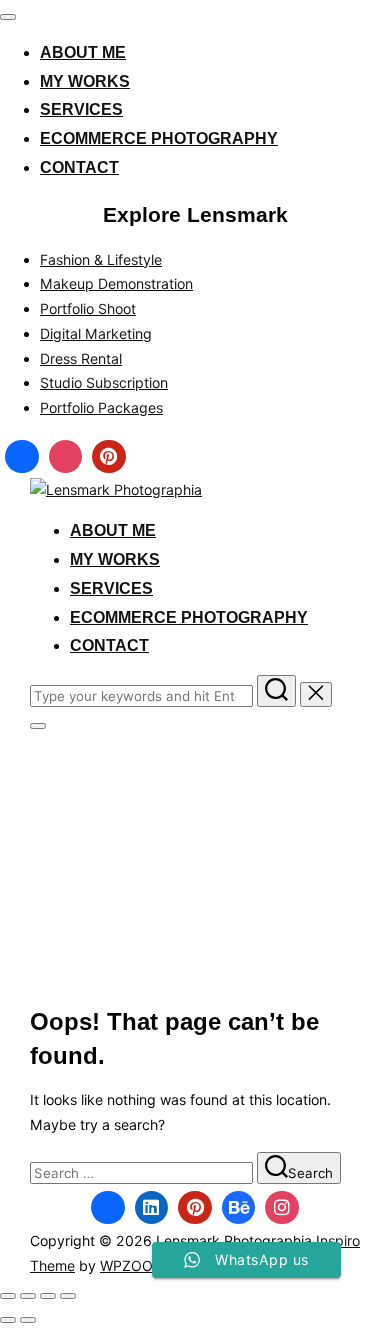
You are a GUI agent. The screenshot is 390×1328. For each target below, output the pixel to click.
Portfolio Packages (101, 407)
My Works (85, 81)
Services (81, 109)
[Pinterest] (109, 457)
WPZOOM (133, 1265)
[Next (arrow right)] (28, 1320)
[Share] (48, 1296)
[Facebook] (22, 457)
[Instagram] (66, 457)
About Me (83, 52)
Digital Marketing (96, 333)
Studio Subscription (104, 382)
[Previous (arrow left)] (8, 1320)
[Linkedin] (152, 1208)
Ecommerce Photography (159, 138)
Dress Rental (81, 358)
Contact (79, 167)
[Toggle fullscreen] (28, 1296)
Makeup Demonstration (116, 283)
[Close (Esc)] (68, 1296)
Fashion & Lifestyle (101, 259)
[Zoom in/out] (8, 1296)
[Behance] (239, 1208)
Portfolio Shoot (88, 308)
